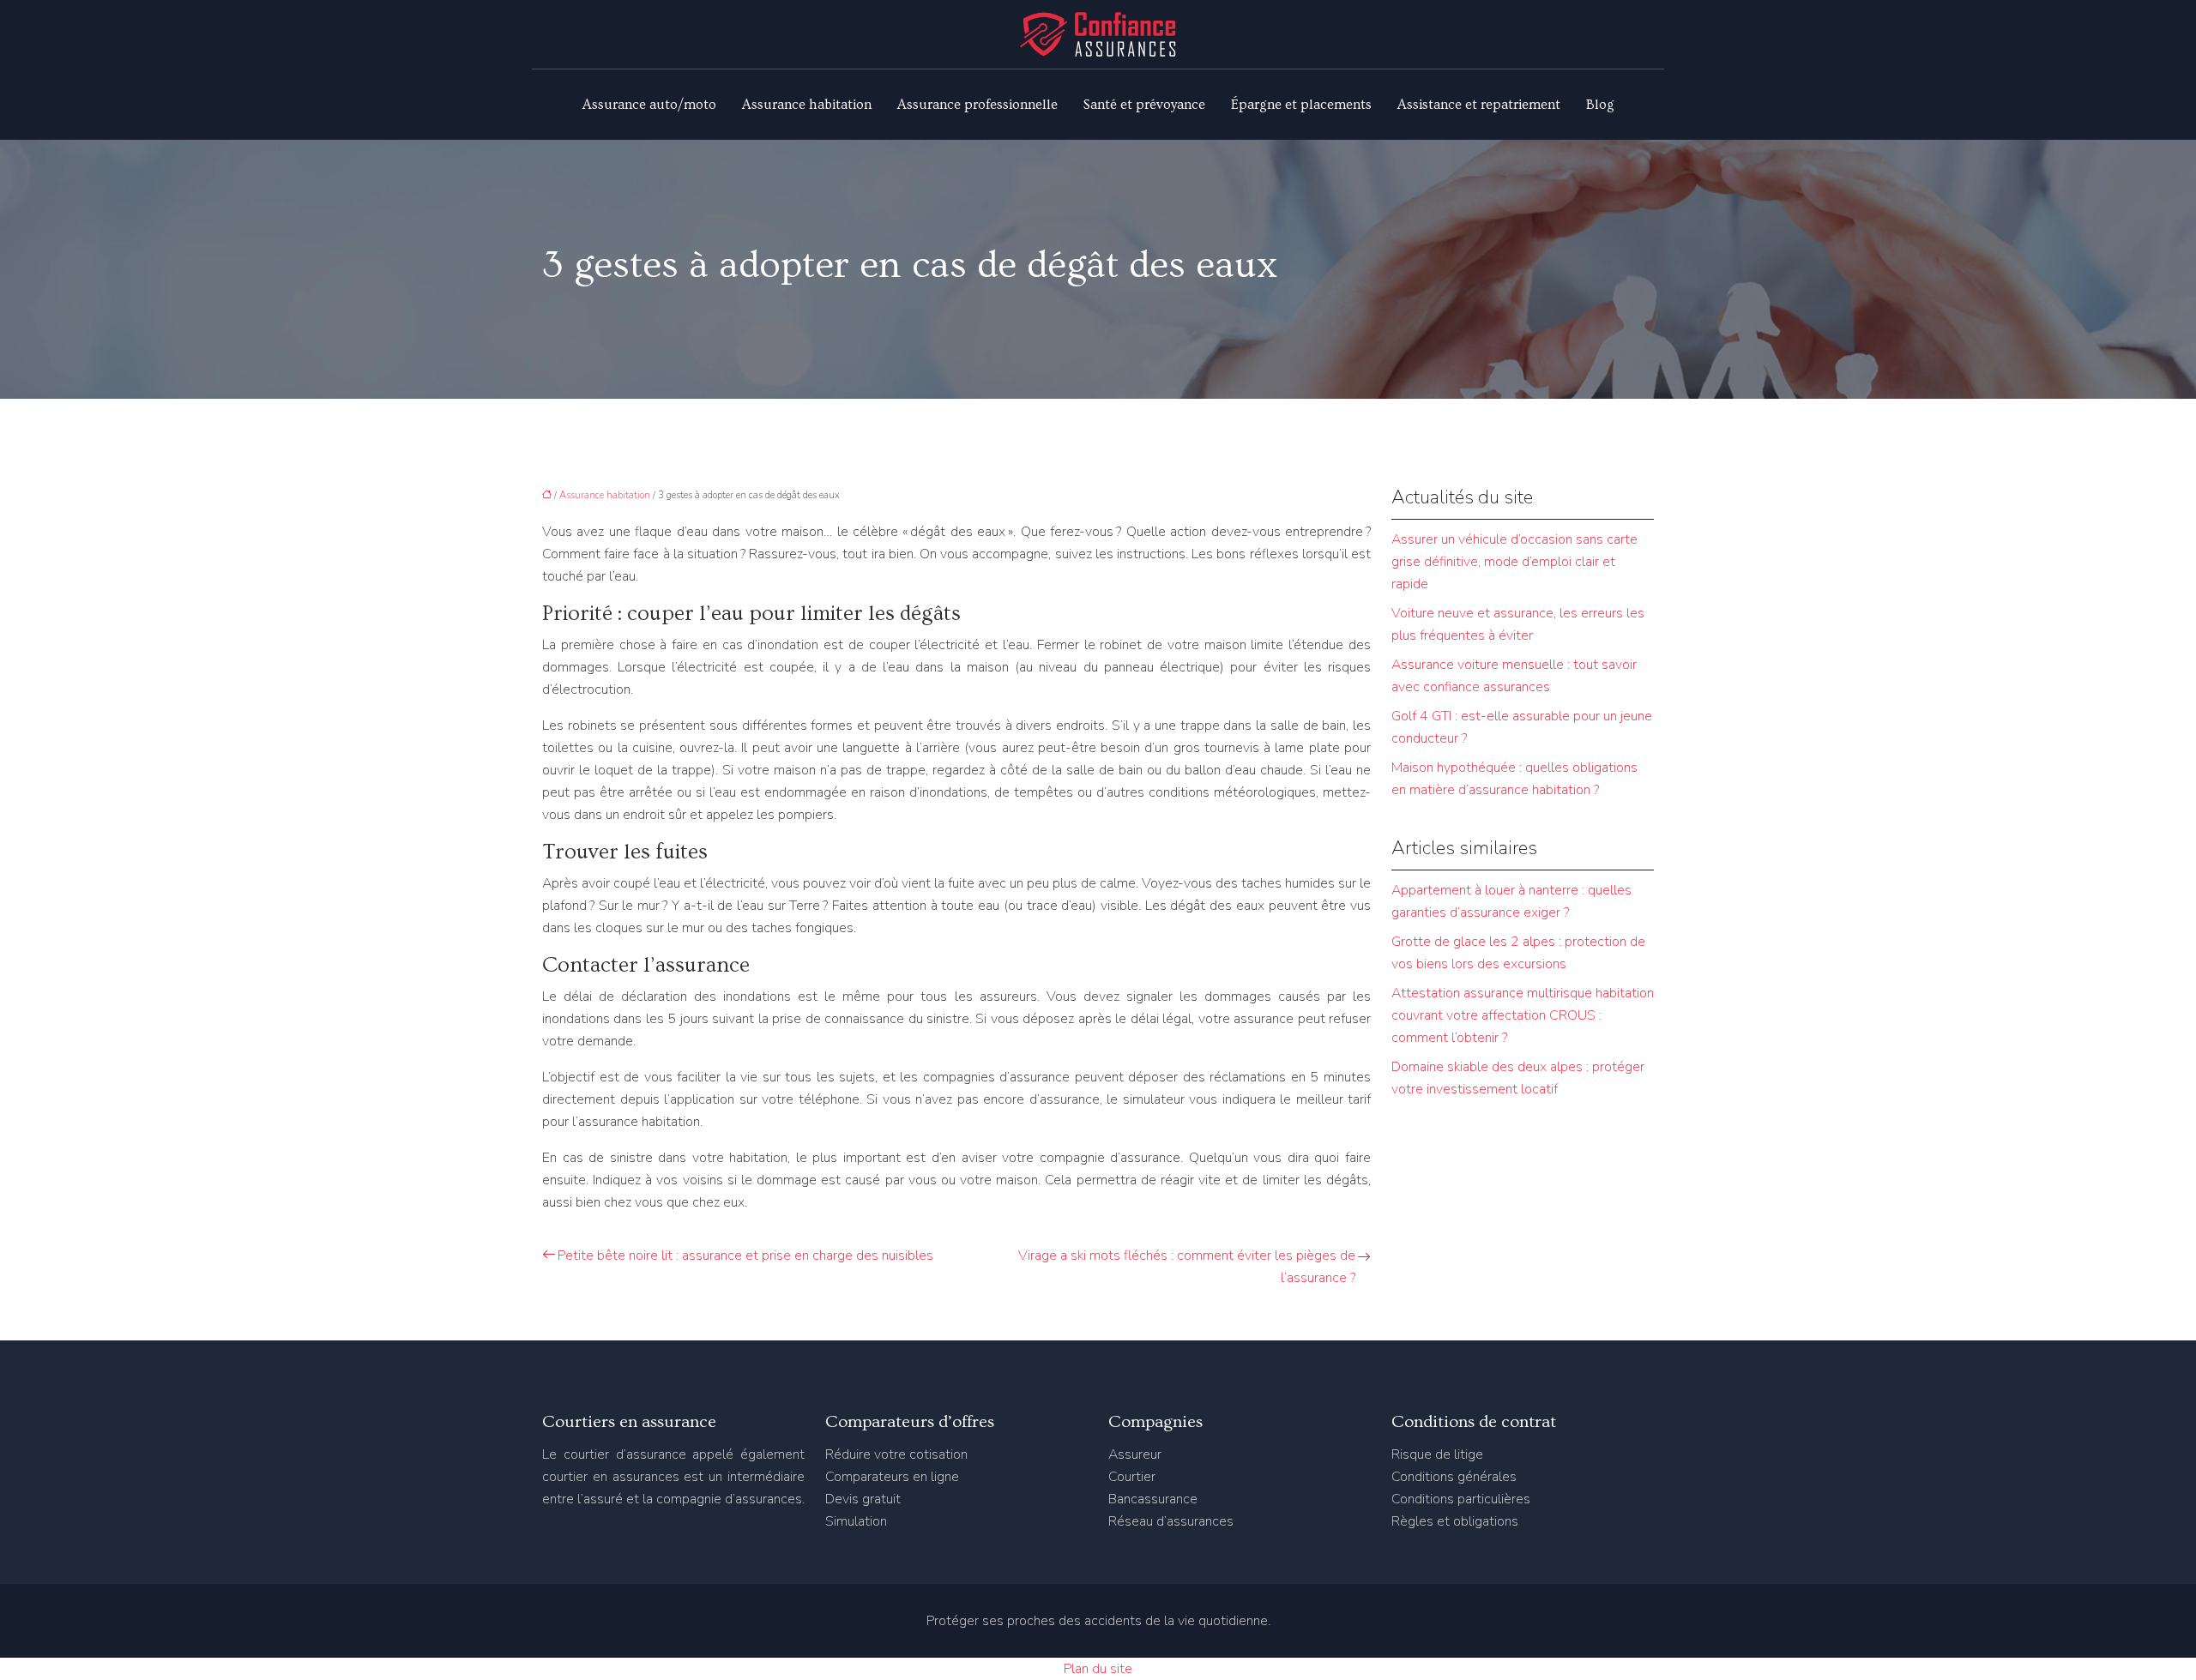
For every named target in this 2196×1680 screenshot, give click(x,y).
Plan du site (1098, 1669)
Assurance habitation (807, 105)
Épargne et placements (1301, 105)
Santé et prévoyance (1144, 105)
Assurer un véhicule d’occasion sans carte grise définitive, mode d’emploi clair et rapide (1514, 562)
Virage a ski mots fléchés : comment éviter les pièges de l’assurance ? (1187, 1267)
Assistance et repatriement (1479, 105)
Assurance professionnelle (977, 105)
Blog (1600, 105)
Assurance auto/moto (649, 105)
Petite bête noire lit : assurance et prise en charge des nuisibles (745, 1255)
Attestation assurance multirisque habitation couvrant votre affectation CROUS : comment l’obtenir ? (1523, 1015)
